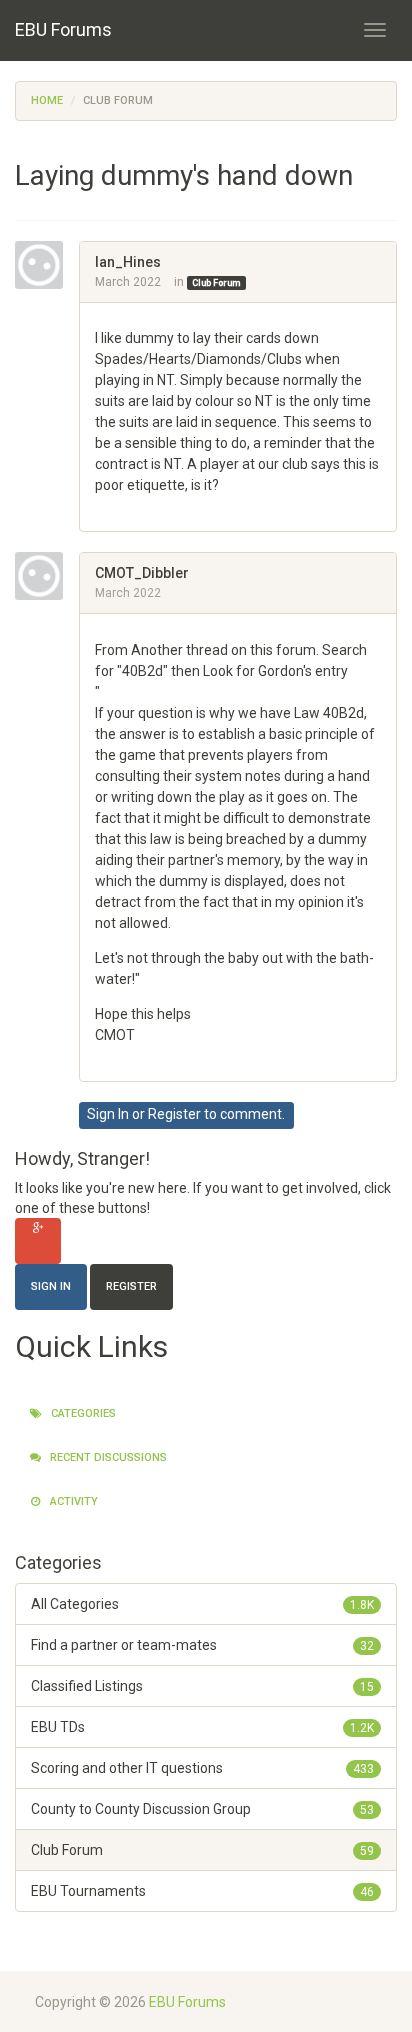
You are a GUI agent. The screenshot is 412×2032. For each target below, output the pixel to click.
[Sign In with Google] (38, 1241)
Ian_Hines (128, 262)
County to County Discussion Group (202, 1809)
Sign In (108, 1114)
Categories (82, 1413)
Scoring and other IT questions (202, 1768)
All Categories (202, 1604)
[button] (102, 506)
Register (174, 1114)
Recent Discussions (107, 1457)
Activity (72, 1501)
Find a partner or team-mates (202, 1645)
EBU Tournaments (202, 1891)
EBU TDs (202, 1727)
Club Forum (216, 283)
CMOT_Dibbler (142, 573)
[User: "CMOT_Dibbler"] (47, 576)
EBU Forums (63, 29)
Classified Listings (202, 1686)
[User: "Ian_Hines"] (47, 265)
